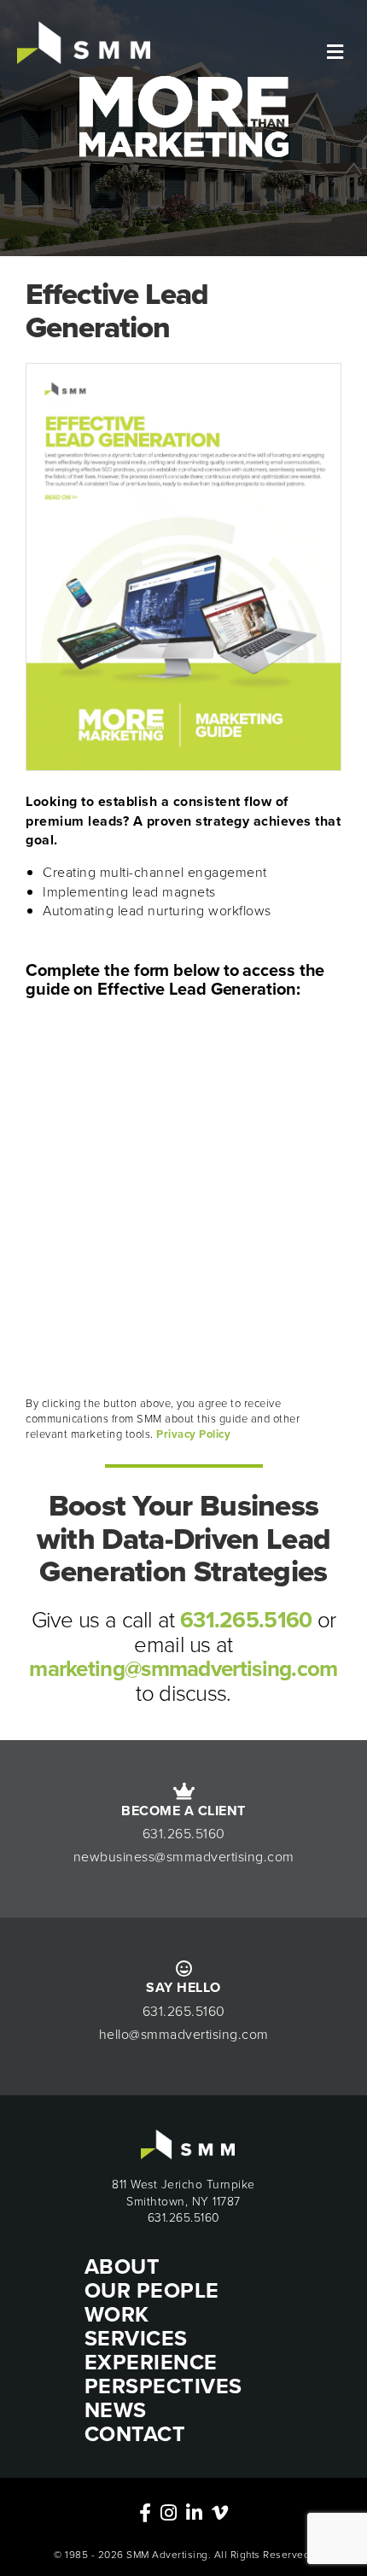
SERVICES (136, 2338)
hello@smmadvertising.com (184, 2034)
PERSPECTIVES (163, 2386)
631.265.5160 (246, 1620)
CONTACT (135, 2434)
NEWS (116, 2410)
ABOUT (122, 2266)
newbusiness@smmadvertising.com (184, 1857)
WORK (117, 2314)
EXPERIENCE (151, 2362)
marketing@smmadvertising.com (183, 1668)
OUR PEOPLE (152, 2290)
